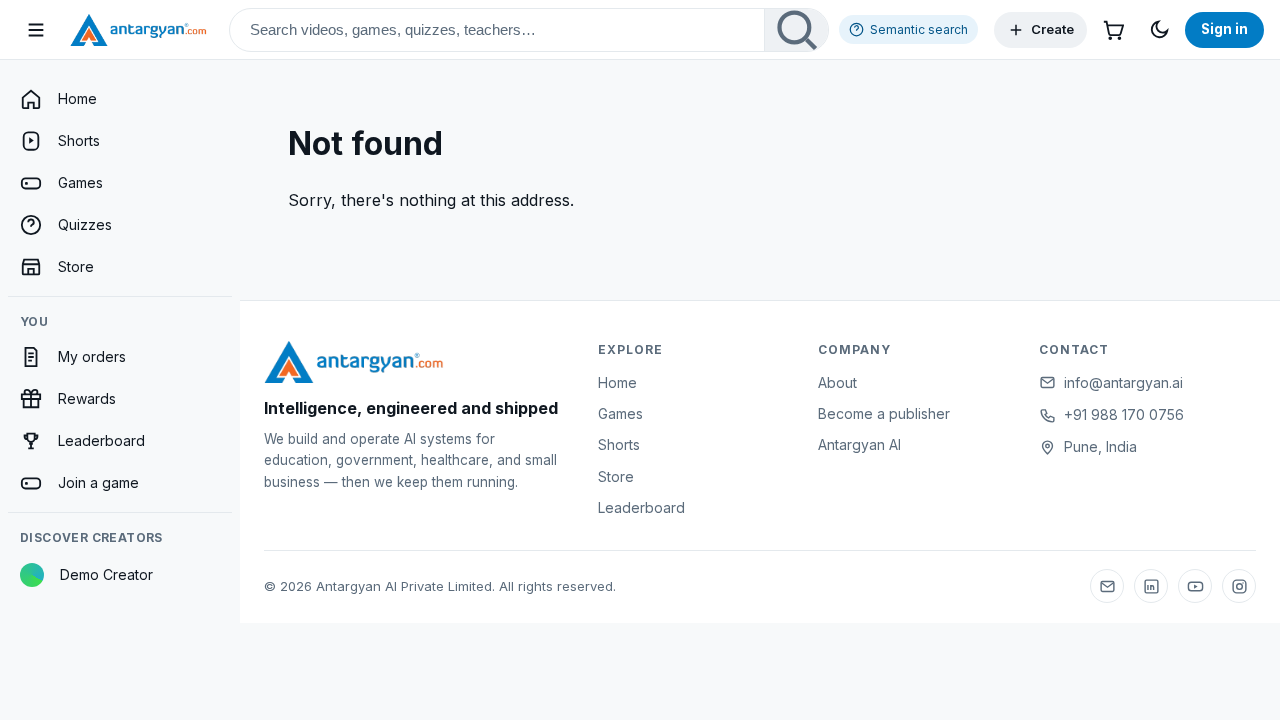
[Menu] (36, 30)
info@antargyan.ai (1123, 382)
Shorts (619, 444)
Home (617, 382)
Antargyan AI (859, 444)
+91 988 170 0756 (1124, 414)
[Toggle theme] (1159, 30)
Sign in (1224, 29)
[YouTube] (1195, 586)
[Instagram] (1239, 586)
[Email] (1107, 586)
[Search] (796, 30)
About (837, 382)
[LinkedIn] (1151, 586)
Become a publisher (884, 413)
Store (616, 476)
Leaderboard (641, 507)
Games (620, 413)
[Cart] (1113, 30)
